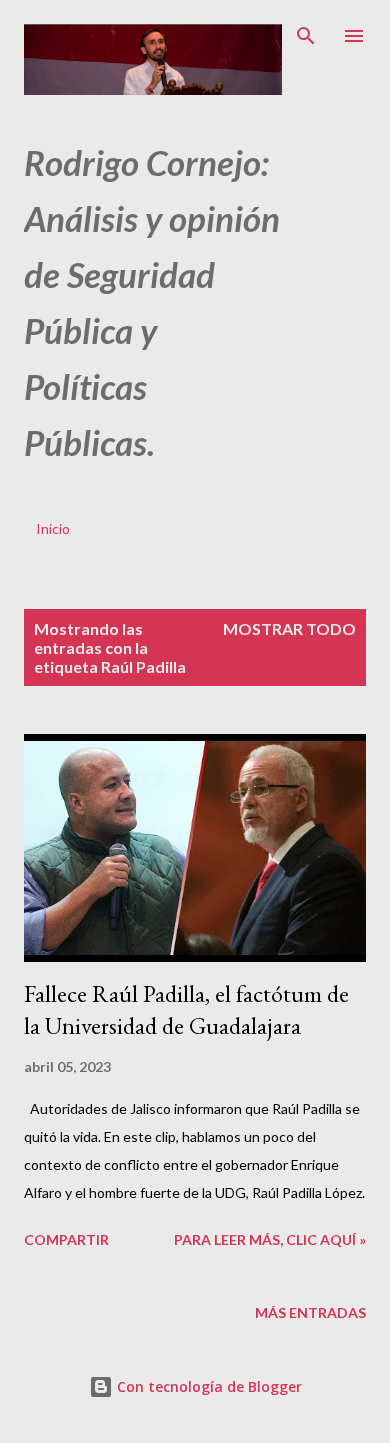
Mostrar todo (289, 628)
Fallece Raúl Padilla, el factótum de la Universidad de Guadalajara (186, 1009)
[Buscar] (306, 36)
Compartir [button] (66, 1239)
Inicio (53, 528)
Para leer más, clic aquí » (270, 1239)
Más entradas (310, 1312)
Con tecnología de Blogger (207, 1386)
